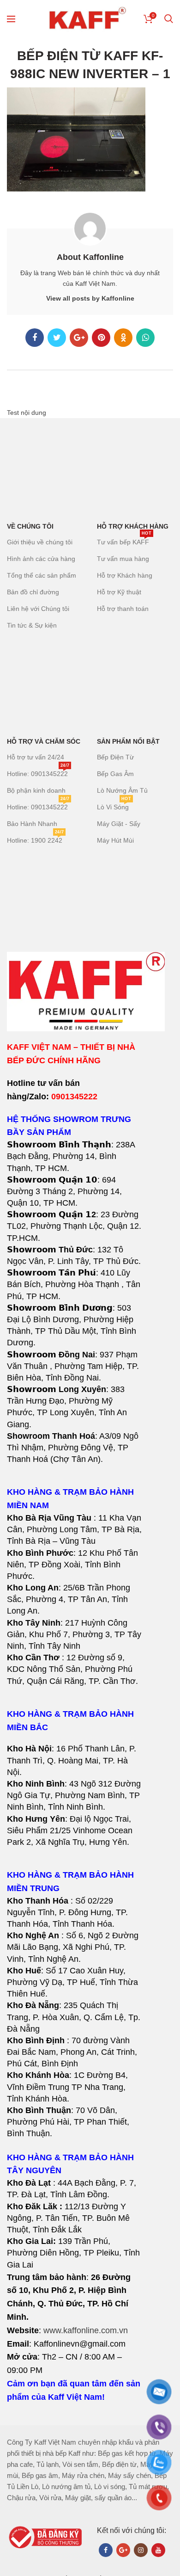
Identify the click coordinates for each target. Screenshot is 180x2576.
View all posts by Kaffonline (90, 298)
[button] (75, 1600)
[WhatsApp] (145, 338)
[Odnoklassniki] (123, 338)
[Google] (79, 338)
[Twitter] (57, 338)
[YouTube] (158, 2550)
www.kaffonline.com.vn (86, 2330)
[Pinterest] (101, 338)
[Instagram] (141, 2550)
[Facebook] (35, 338)
